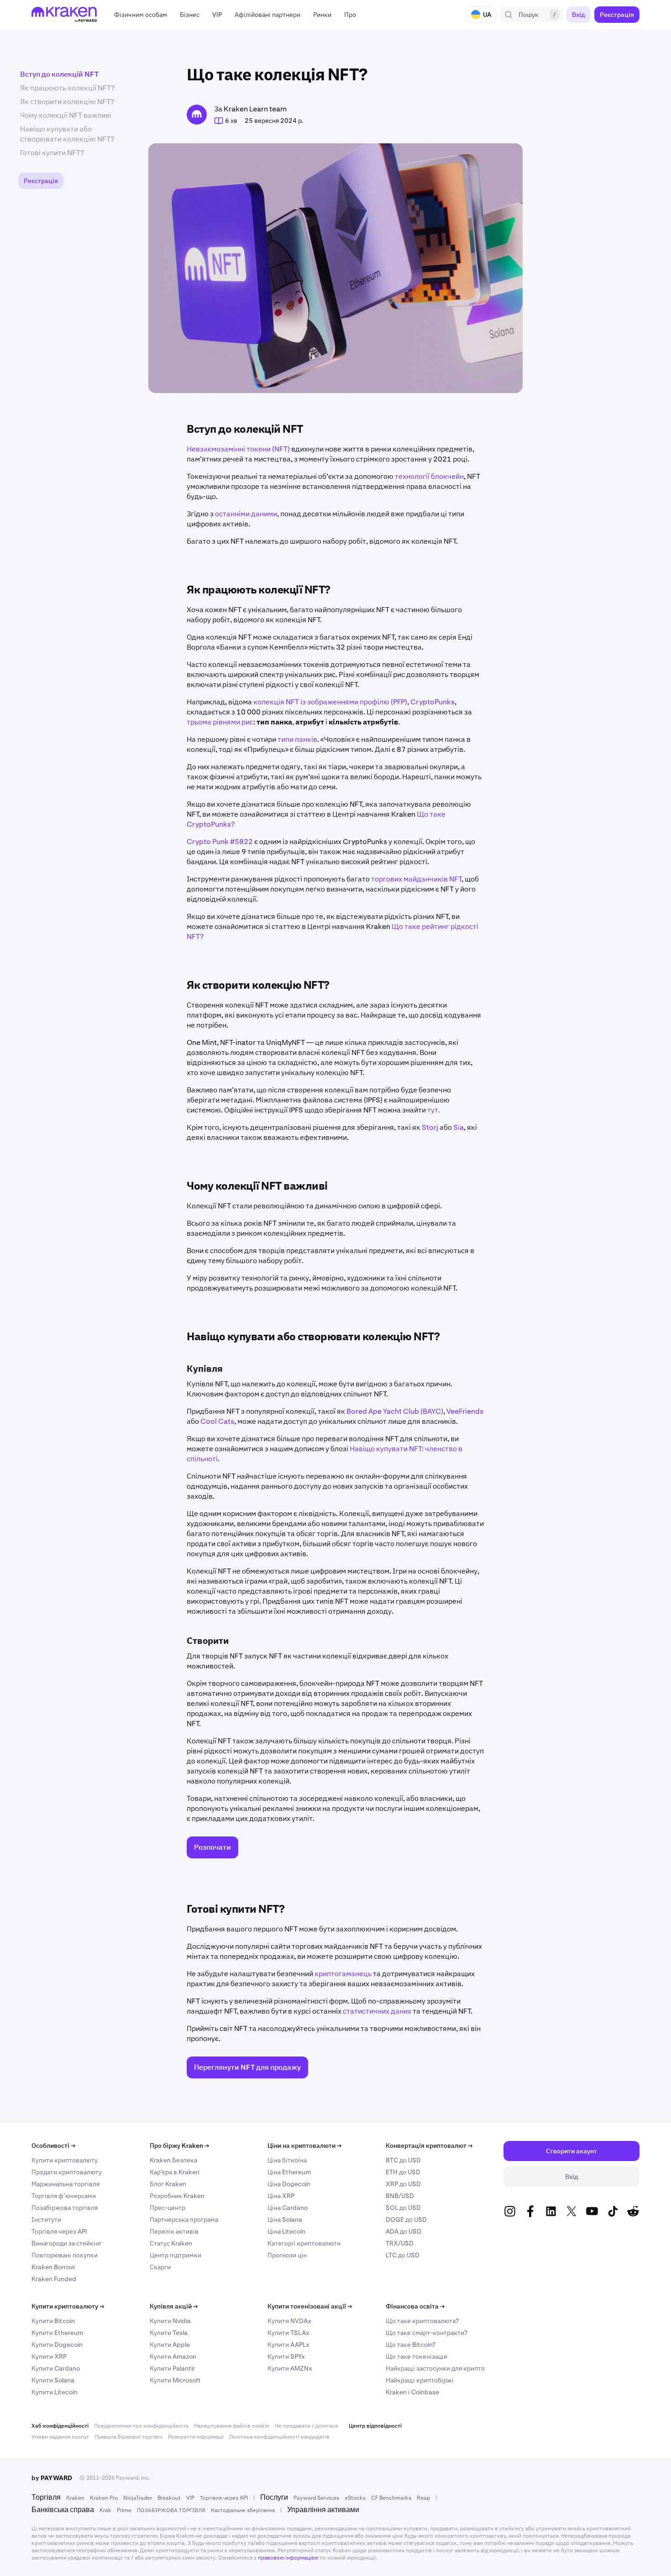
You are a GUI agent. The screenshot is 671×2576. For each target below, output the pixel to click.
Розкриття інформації (196, 2437)
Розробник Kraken (177, 2196)
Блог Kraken (168, 2184)
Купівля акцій (174, 2306)
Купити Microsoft (175, 2380)
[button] (141, 15)
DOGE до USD (406, 2219)
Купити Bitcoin (53, 2321)
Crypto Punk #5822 (220, 842)
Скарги (160, 2267)
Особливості (53, 2146)
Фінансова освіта (415, 2306)
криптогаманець (343, 1974)
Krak (105, 2510)
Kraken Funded (54, 2279)
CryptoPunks (432, 702)
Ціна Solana (285, 2219)
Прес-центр (168, 2208)
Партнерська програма (184, 2219)
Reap (423, 2498)
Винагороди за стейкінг (67, 2243)
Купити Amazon (173, 2356)
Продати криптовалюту (67, 2172)
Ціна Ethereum (289, 2172)
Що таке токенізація (416, 2356)
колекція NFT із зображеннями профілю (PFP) (330, 702)
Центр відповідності (375, 2426)
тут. (433, 1110)
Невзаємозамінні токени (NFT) (238, 449)
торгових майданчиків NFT (416, 879)
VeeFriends (465, 1411)
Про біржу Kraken (179, 2146)
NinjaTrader (138, 2498)
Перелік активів (174, 2231)
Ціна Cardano (288, 2208)
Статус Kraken (171, 2243)
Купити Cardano (56, 2368)
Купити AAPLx (288, 2345)
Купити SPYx (286, 2356)
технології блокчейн (429, 476)
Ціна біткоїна (287, 2160)
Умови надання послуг (60, 2437)
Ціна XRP (281, 2196)
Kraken (75, 2498)
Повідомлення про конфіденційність (141, 2426)
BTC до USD (403, 2160)
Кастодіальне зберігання (243, 2510)
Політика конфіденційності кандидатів (279, 2437)
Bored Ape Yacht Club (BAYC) (395, 1411)
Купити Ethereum (57, 2333)
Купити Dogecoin (57, 2345)
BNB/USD (400, 2196)
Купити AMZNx (290, 2368)
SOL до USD (403, 2208)
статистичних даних (377, 2011)
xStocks (355, 2498)
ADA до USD (404, 2231)
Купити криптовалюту (65, 2160)
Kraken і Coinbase (412, 2392)
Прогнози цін (287, 2255)
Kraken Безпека (173, 2160)
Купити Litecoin (55, 2392)
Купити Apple (170, 2345)
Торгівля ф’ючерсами (64, 2196)
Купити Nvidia (170, 2321)
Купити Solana (53, 2380)
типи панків (297, 739)
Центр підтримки (176, 2255)
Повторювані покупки (65, 2255)
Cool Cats (217, 1421)
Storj (429, 1127)
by (52, 2478)
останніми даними (245, 514)
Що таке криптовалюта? (422, 2321)
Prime (124, 2510)
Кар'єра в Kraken (175, 2172)
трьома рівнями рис (220, 722)
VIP (190, 2498)
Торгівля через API (59, 2231)
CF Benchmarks (391, 2498)
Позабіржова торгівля (65, 2208)
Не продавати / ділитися (306, 2426)
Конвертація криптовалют (429, 2146)
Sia (458, 1127)
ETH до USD (403, 2172)
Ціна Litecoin (286, 2231)
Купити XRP (49, 2356)
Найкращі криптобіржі (420, 2380)
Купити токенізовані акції (310, 2306)
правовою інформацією (288, 2558)
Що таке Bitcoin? (411, 2345)
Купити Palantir (172, 2368)
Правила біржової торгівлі (128, 2437)
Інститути (46, 2219)
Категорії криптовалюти (304, 2243)
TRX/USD (400, 2243)
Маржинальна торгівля (66, 2184)
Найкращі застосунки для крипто (435, 2368)
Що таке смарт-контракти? (427, 2333)
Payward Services (316, 2498)
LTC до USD (403, 2255)
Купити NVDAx (289, 2321)
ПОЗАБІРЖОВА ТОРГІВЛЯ (171, 2510)
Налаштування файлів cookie (232, 2426)
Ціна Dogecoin (289, 2184)
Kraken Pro (104, 2498)
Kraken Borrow (53, 2267)
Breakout (169, 2498)
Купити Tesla (169, 2333)
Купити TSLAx (288, 2333)
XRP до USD (403, 2184)
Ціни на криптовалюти (304, 2146)
